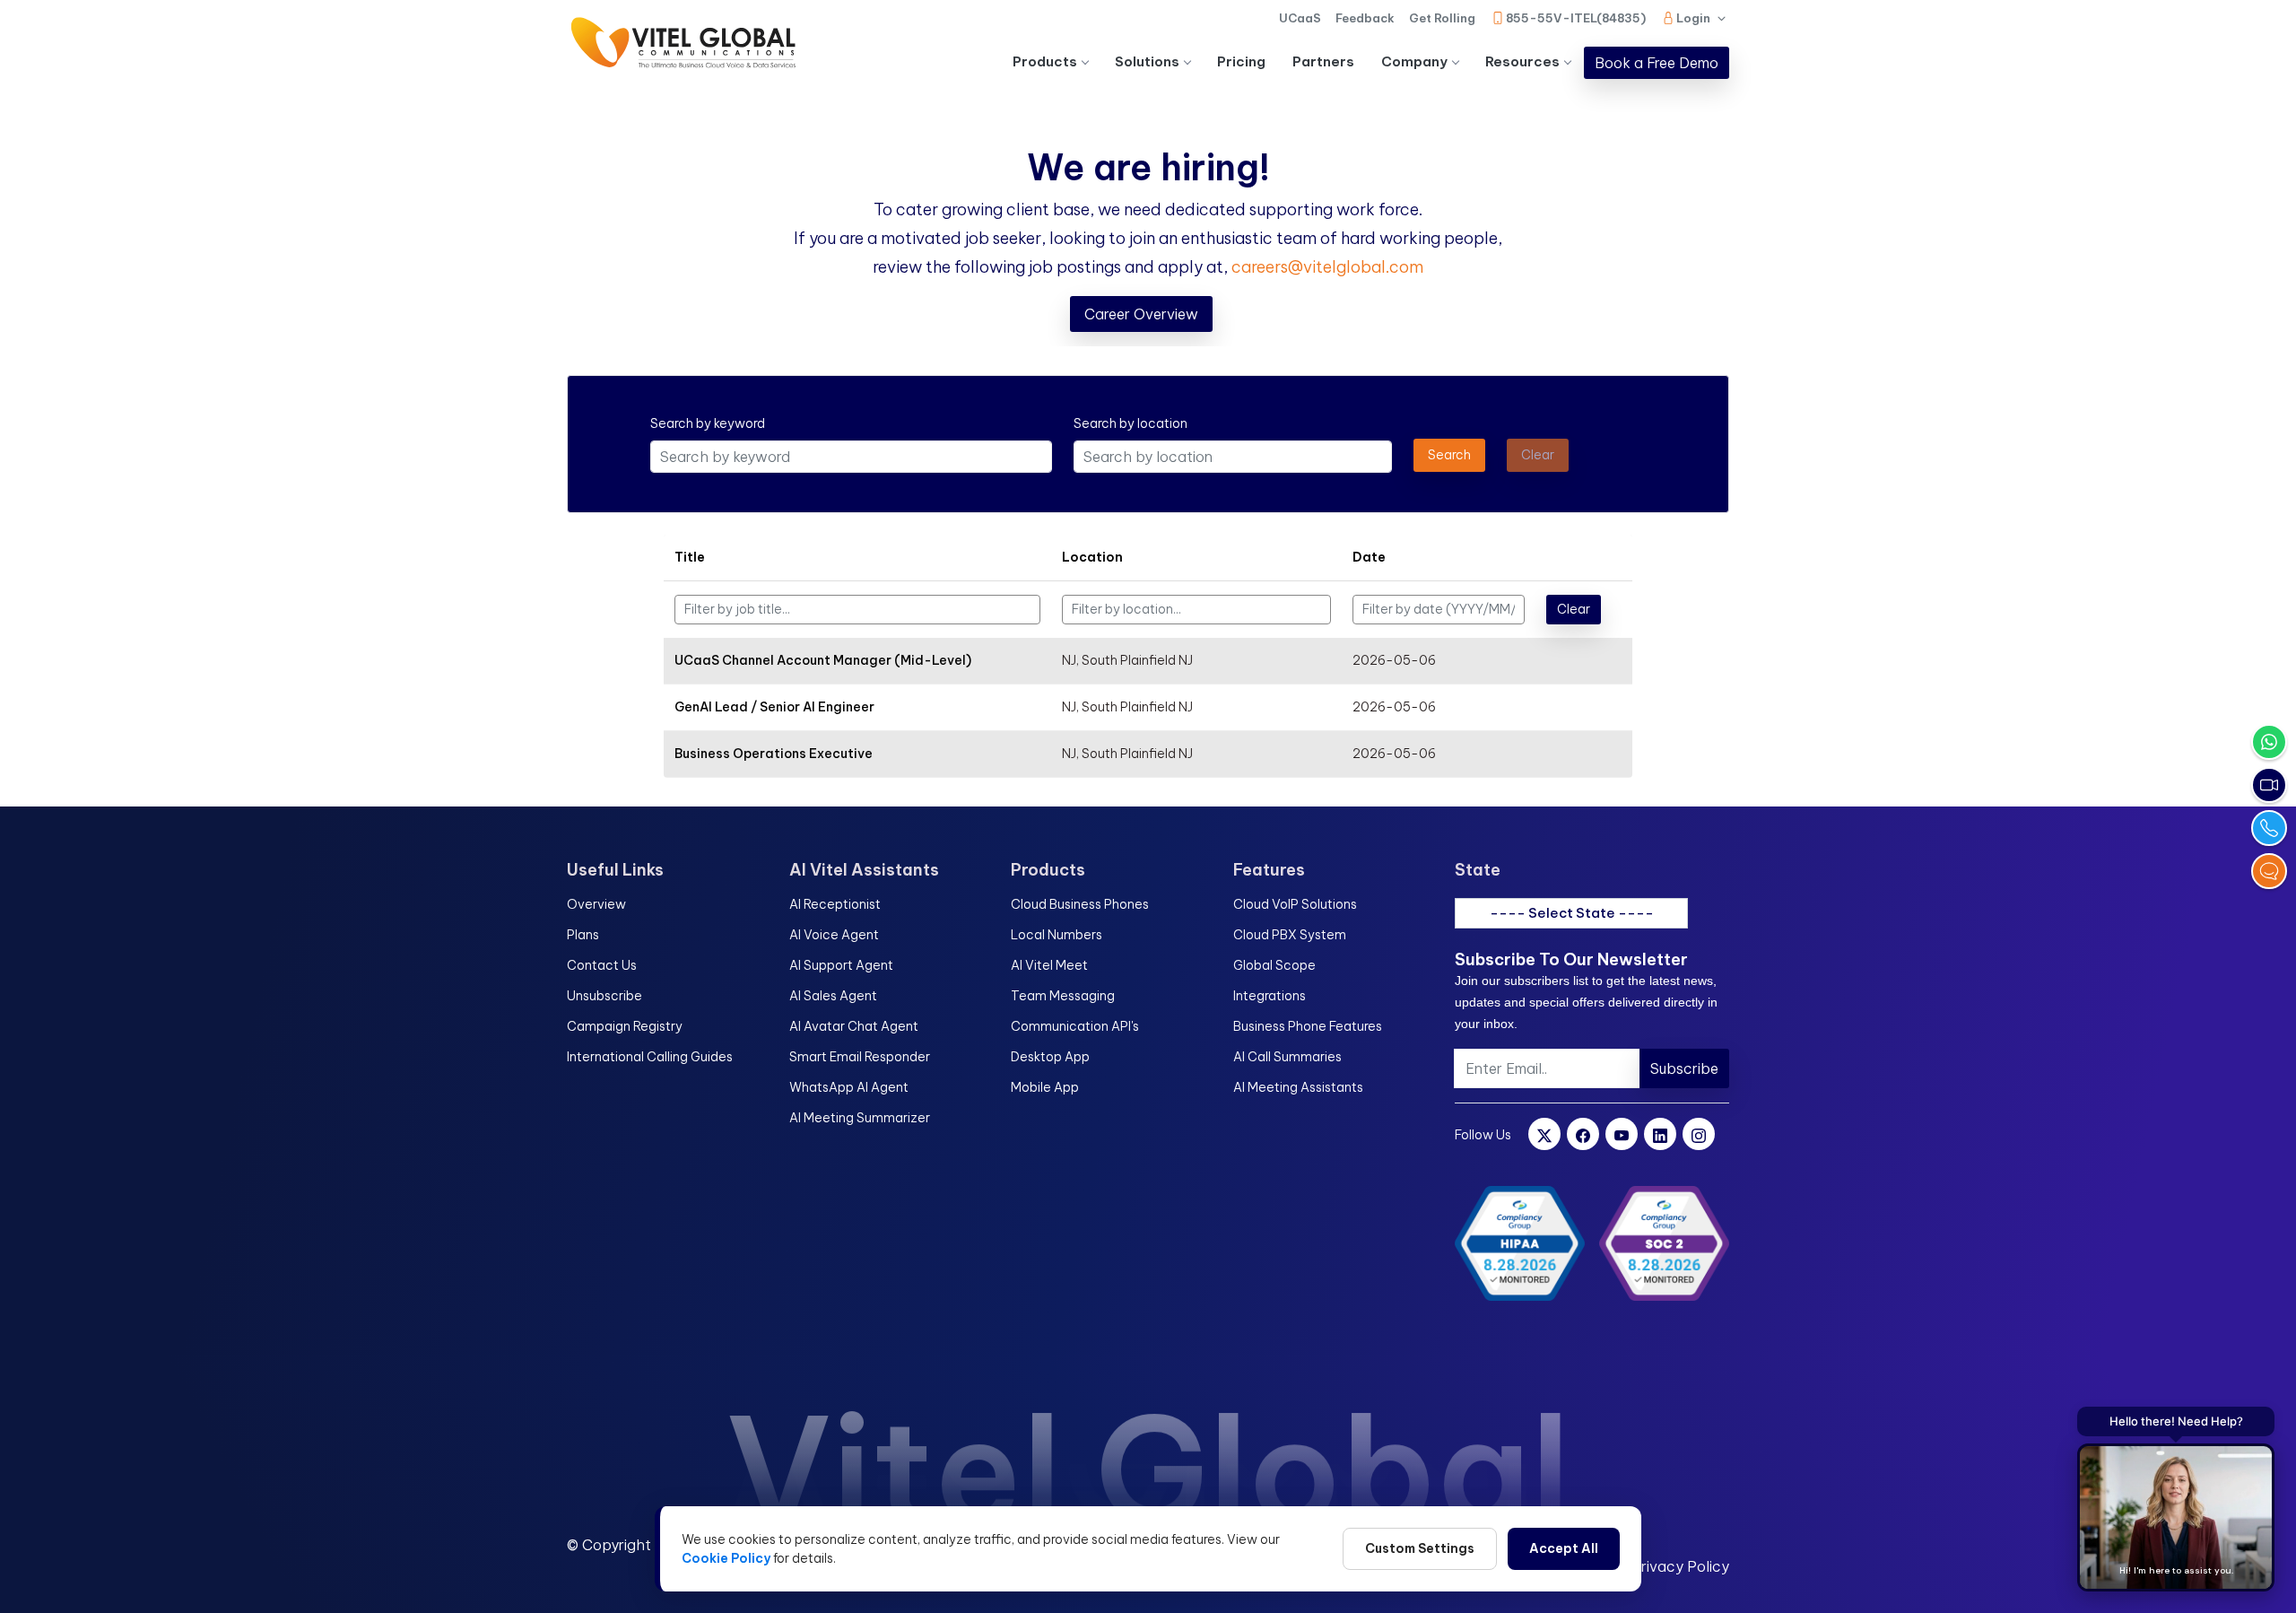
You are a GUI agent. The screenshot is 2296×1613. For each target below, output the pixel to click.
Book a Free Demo (1657, 63)
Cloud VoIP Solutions (1295, 904)
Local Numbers (1057, 935)
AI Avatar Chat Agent (854, 1026)
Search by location (1131, 423)
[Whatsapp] (2269, 742)
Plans (583, 935)
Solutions (1147, 61)
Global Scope (1274, 965)
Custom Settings (1420, 1548)
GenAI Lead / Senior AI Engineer (774, 707)
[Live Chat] (2269, 871)
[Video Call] (2269, 785)
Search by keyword (708, 423)
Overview (596, 904)
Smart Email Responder (860, 1057)
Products (1045, 61)
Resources (1522, 61)
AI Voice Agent (834, 935)
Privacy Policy (1680, 1566)
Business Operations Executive (774, 754)
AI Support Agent (841, 965)
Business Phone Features (1308, 1026)
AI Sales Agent (833, 996)
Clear (1574, 609)
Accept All (1564, 1548)
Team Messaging (1063, 996)
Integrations (1270, 996)
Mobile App (1045, 1087)
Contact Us (602, 965)
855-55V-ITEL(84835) (1576, 18)
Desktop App (1050, 1057)
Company (1414, 61)
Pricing (1241, 61)
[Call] (2269, 828)
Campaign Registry (625, 1026)
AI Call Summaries (1287, 1057)
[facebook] (1583, 1134)
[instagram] (1699, 1134)
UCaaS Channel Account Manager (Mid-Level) (823, 660)
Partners (1323, 61)
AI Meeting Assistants (1298, 1087)
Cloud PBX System (1290, 935)
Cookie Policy (726, 1558)
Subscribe (1684, 1068)
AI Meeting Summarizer (860, 1118)
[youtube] (1622, 1134)
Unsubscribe (604, 996)
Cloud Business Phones (1080, 904)
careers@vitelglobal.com (1327, 267)
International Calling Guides (650, 1057)
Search (1449, 455)
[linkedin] (1660, 1134)
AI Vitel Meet (1049, 965)
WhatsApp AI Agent (849, 1087)
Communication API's (1075, 1026)
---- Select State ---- (1572, 913)
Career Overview (1141, 314)
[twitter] (1544, 1134)
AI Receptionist (835, 904)
